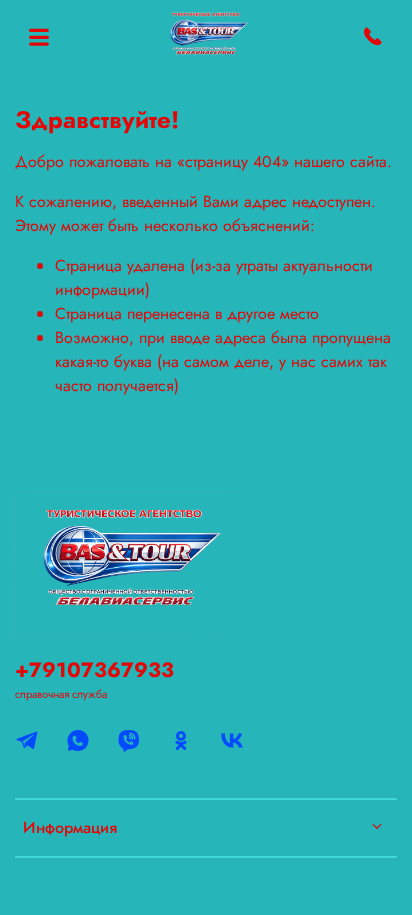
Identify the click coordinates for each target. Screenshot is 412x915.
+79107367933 (94, 670)
